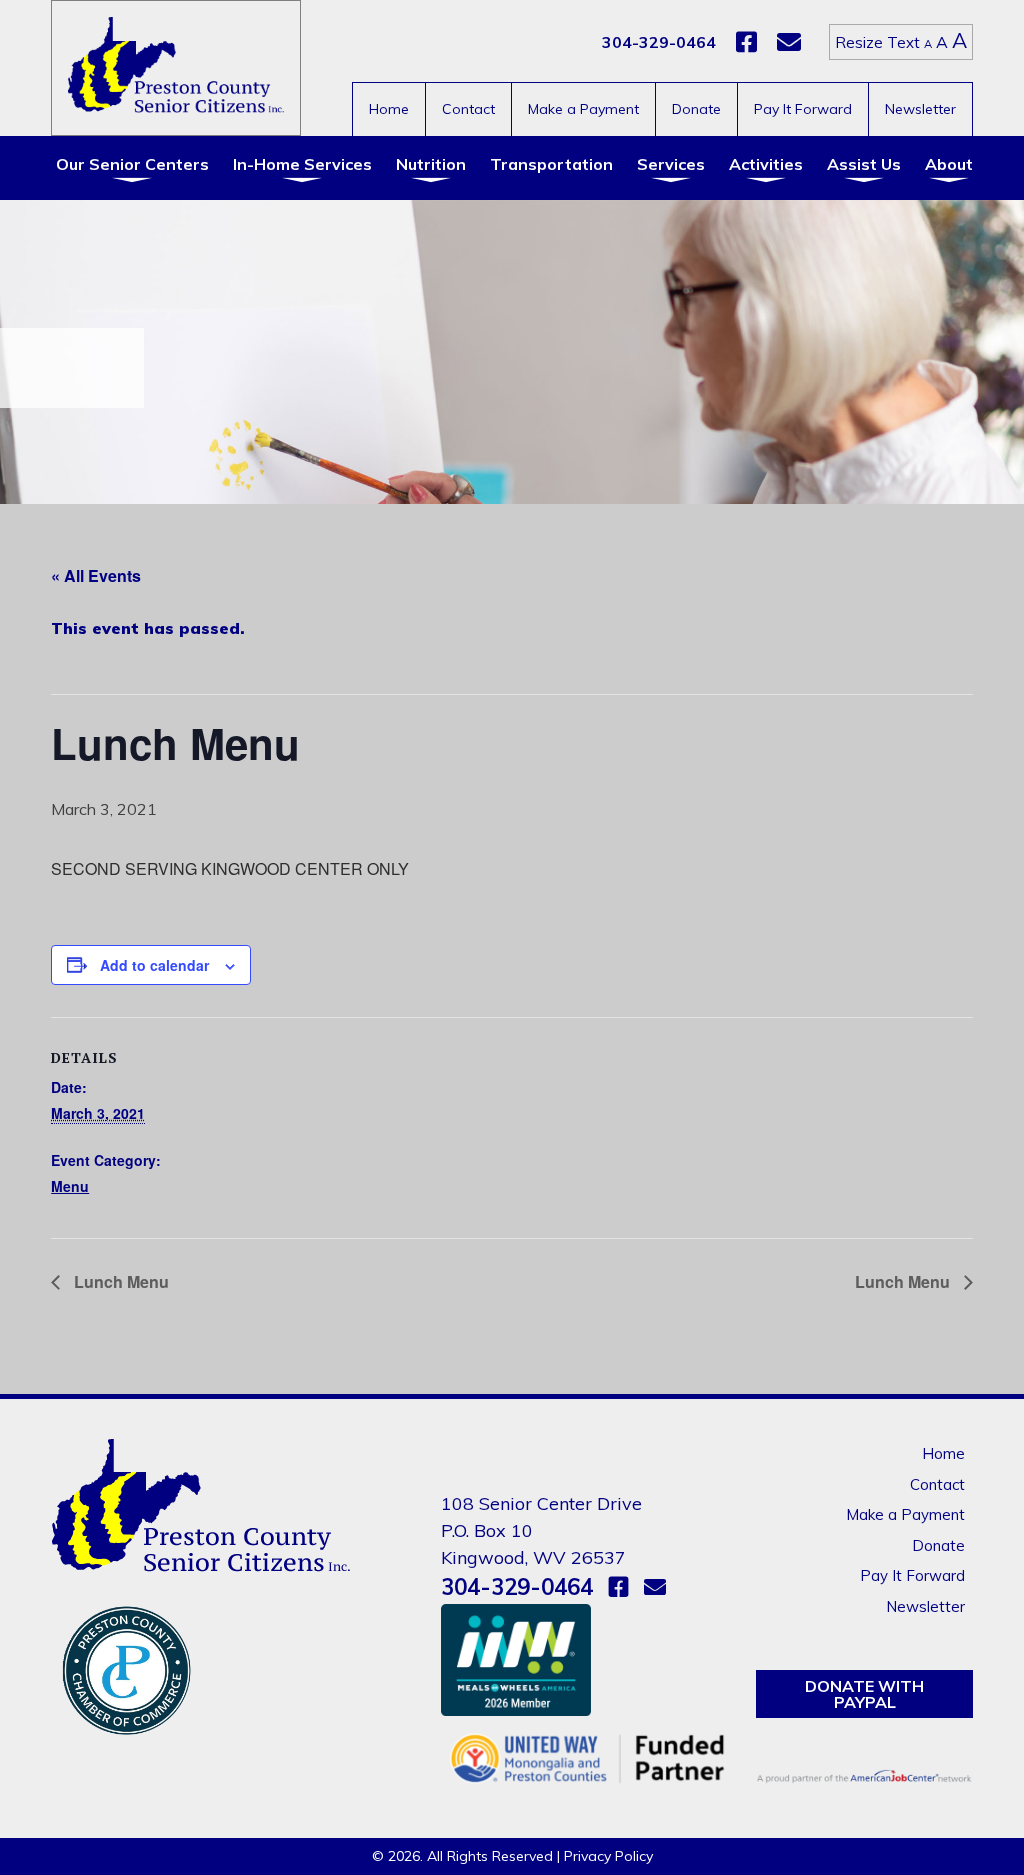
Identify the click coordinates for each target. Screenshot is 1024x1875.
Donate (696, 109)
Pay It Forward (803, 109)
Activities (766, 164)
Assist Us (864, 164)
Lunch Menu (119, 1281)
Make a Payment (583, 109)
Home (389, 109)
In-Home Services (302, 164)
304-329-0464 (659, 42)
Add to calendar (154, 965)
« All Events (96, 575)
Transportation (551, 164)
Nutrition (431, 164)
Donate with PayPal (864, 1694)
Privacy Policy (608, 1856)
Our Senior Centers (132, 164)
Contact (468, 109)
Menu (70, 1186)
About (949, 164)
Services (671, 164)
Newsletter (920, 109)
